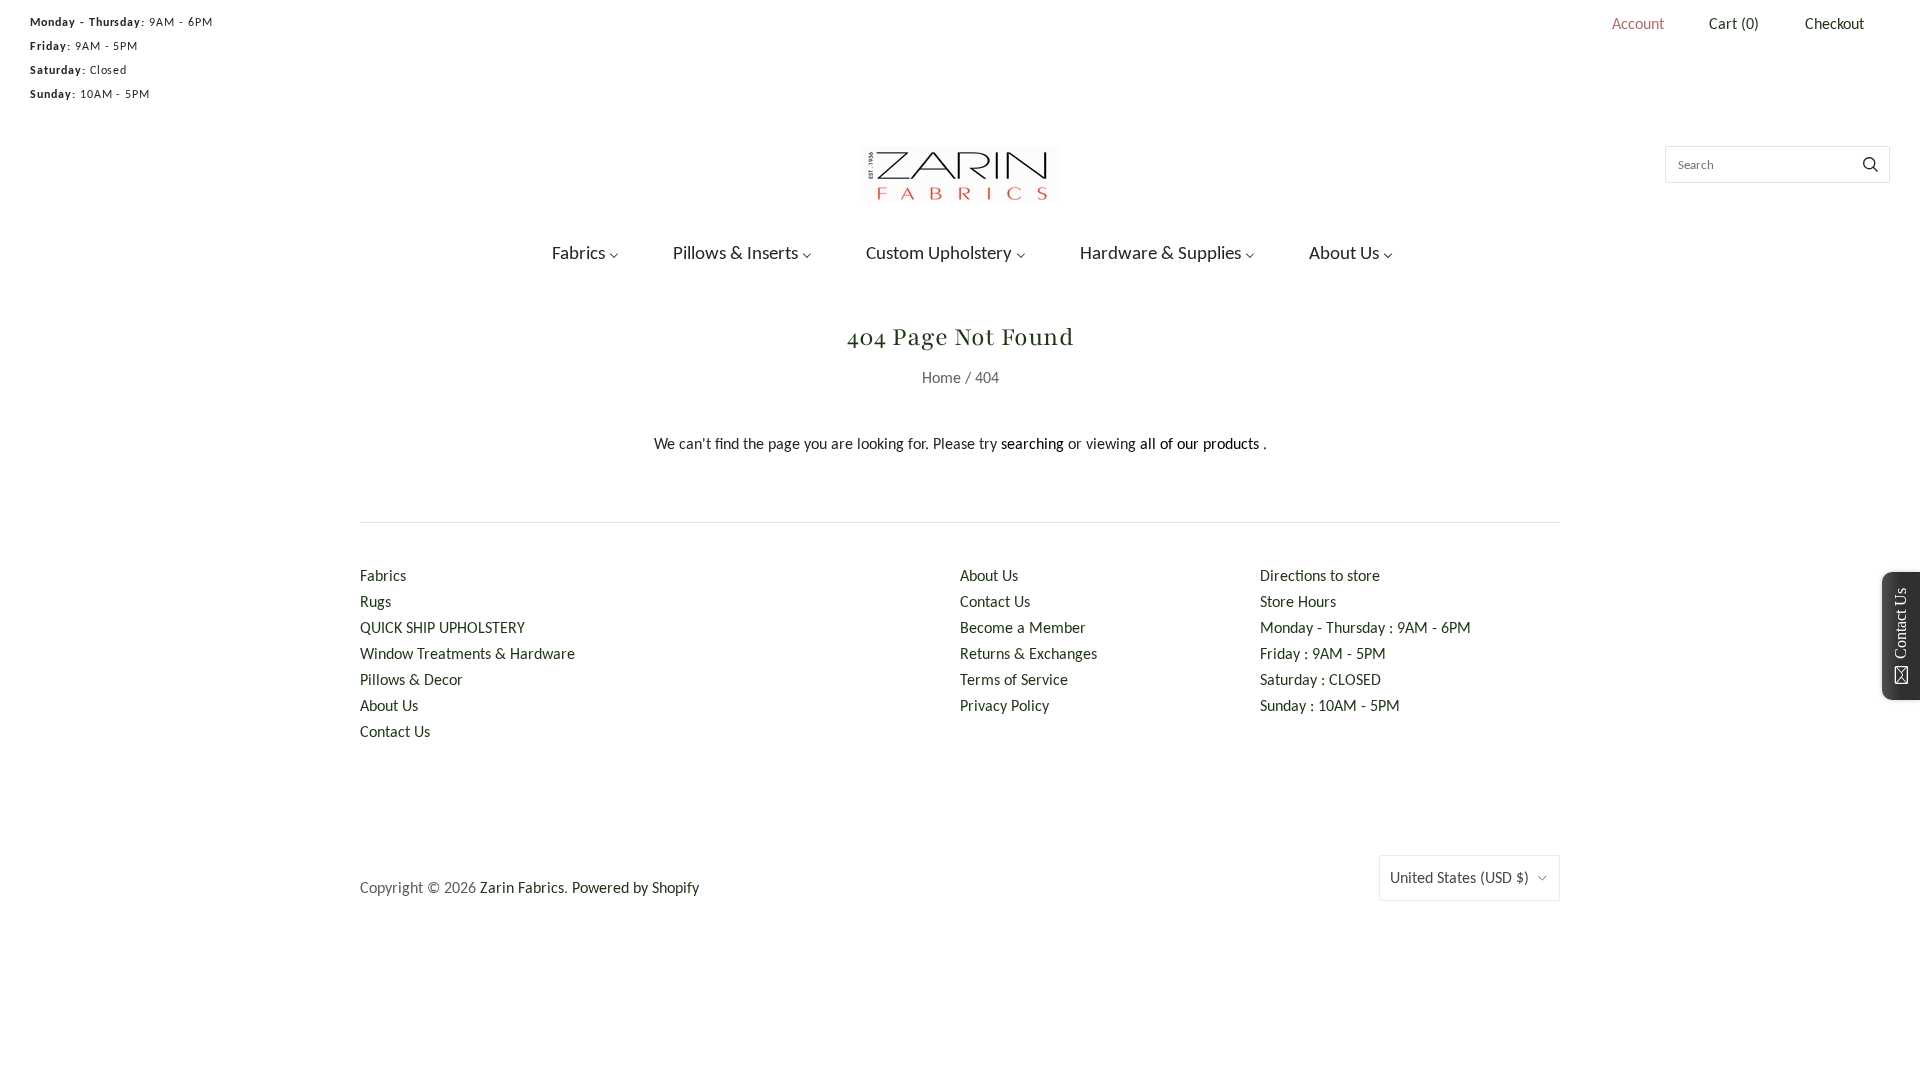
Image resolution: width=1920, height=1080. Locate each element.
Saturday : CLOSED (1320, 679)
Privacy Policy (1004, 705)
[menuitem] (573, 251)
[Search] (1870, 164)
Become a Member (1023, 627)
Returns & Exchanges (1028, 653)
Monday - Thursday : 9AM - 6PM (1365, 627)
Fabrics (383, 575)
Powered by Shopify (635, 887)
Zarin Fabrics (522, 887)
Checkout (1834, 23)
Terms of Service (1014, 679)
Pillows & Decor (411, 679)
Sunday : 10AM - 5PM (1330, 705)
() (1734, 23)
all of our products (1199, 443)
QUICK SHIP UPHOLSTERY (442, 627)
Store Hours (1298, 601)
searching (1032, 443)
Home (941, 377)
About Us (389, 705)
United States (1459, 877)
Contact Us (395, 731)
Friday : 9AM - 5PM (1323, 653)
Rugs (375, 601)
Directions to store (1320, 575)
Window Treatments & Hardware (467, 653)
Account (1638, 23)
